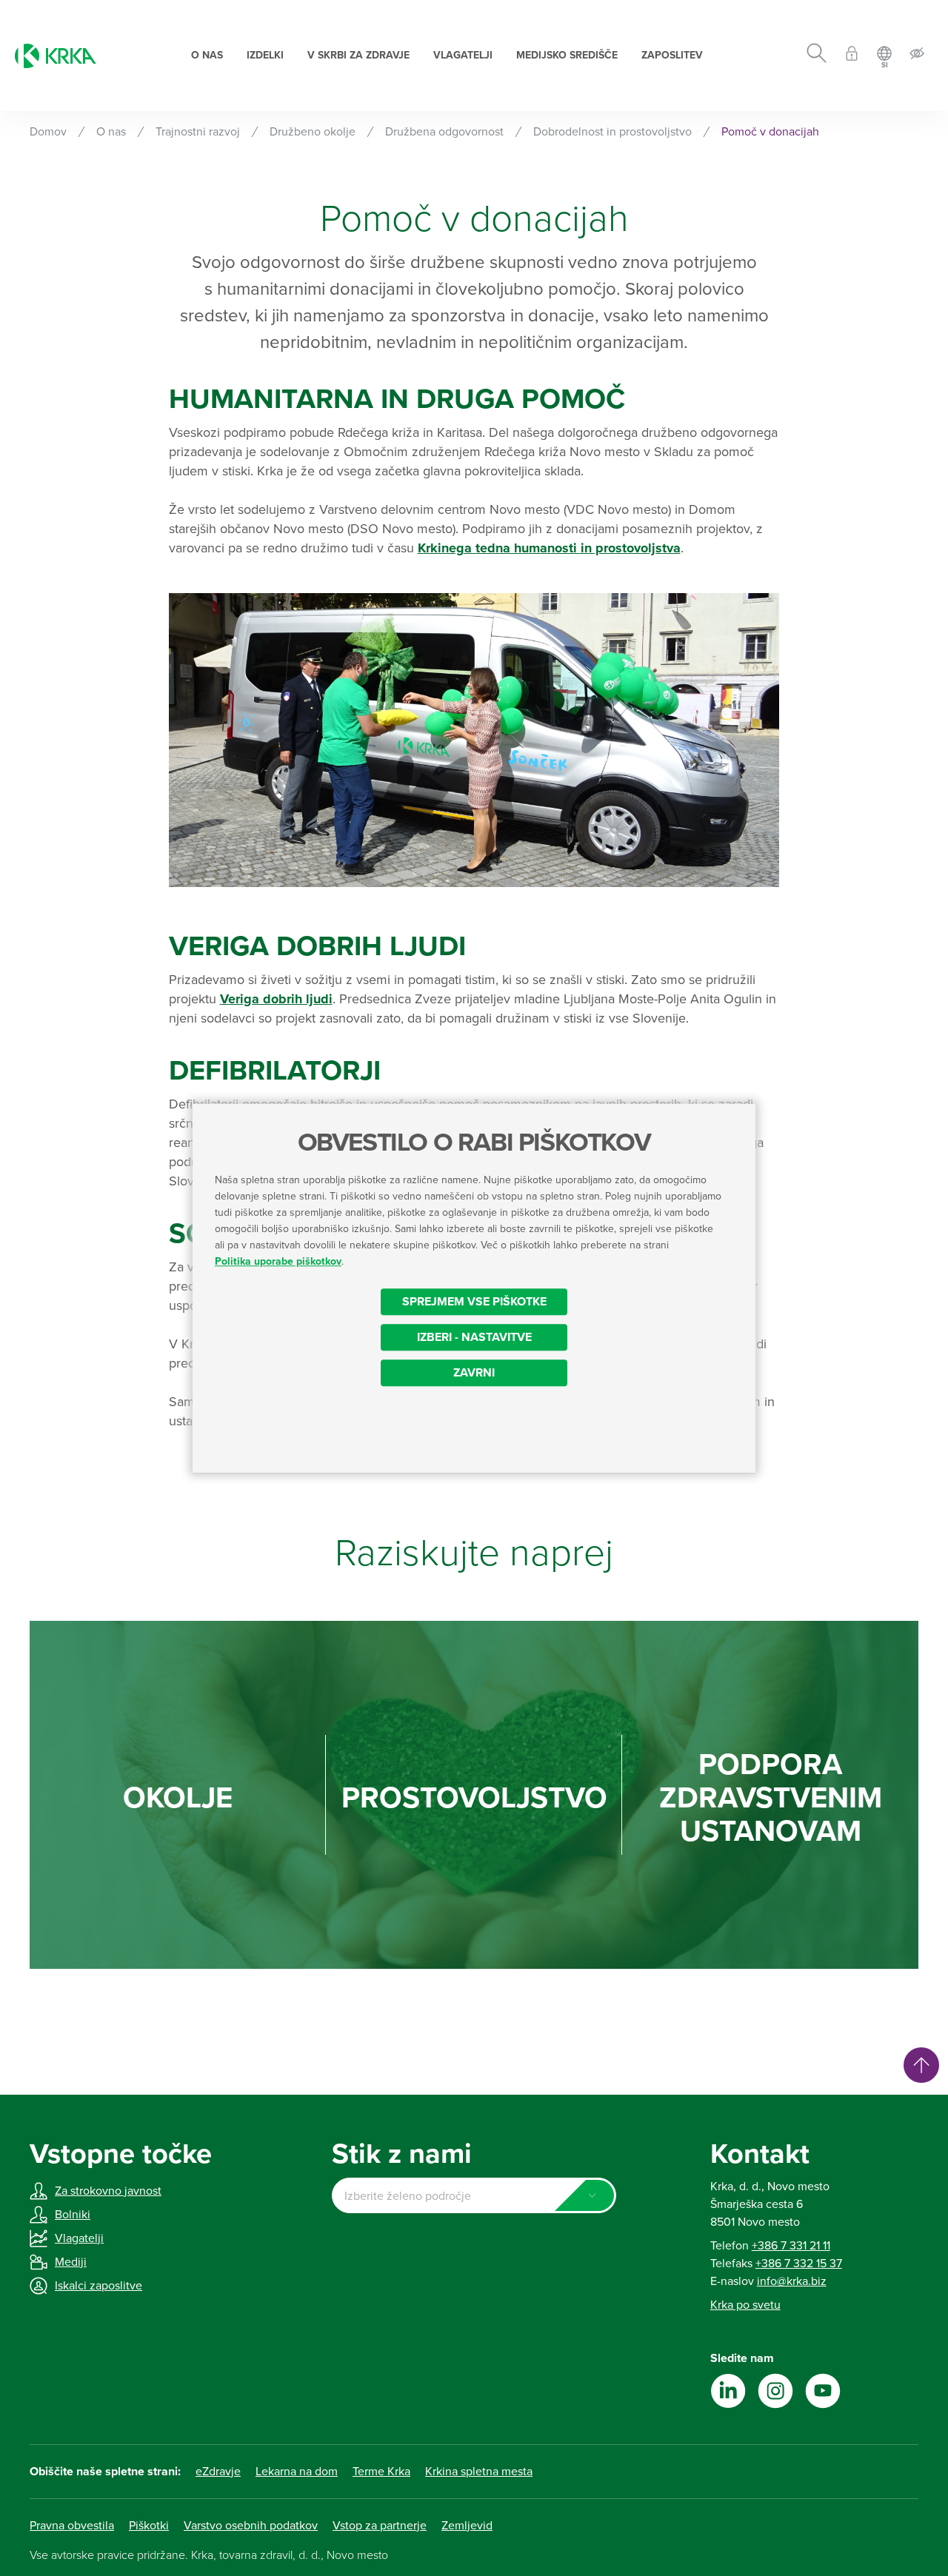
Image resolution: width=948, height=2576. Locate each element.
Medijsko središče (567, 55)
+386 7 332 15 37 (799, 2264)
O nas (207, 55)
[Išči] (817, 56)
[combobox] (474, 2195)
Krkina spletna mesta (479, 2472)
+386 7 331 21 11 (791, 2246)
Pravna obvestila (72, 2526)
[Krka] (56, 56)
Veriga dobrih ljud (274, 999)
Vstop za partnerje (380, 2526)
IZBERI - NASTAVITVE (474, 1337)
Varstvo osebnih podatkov (251, 2526)
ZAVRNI (474, 1373)
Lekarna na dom (297, 2472)
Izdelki (265, 55)
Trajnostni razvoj (198, 132)
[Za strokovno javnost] (852, 56)
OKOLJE (178, 1798)
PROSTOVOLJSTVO (474, 1798)
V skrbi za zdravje (358, 55)
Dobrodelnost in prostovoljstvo (612, 132)
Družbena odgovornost (444, 132)
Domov (48, 132)
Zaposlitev (672, 55)
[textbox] (474, 2196)
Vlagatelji (463, 55)
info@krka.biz (792, 2281)
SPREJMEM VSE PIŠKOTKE (474, 1302)
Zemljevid (467, 2526)
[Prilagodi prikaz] (917, 56)
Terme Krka (381, 2472)
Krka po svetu (745, 2305)
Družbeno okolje (313, 132)
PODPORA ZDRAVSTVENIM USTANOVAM (771, 1798)
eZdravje (218, 2472)
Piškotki (149, 2526)
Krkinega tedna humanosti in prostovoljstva (549, 548)
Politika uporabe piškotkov (278, 1261)
